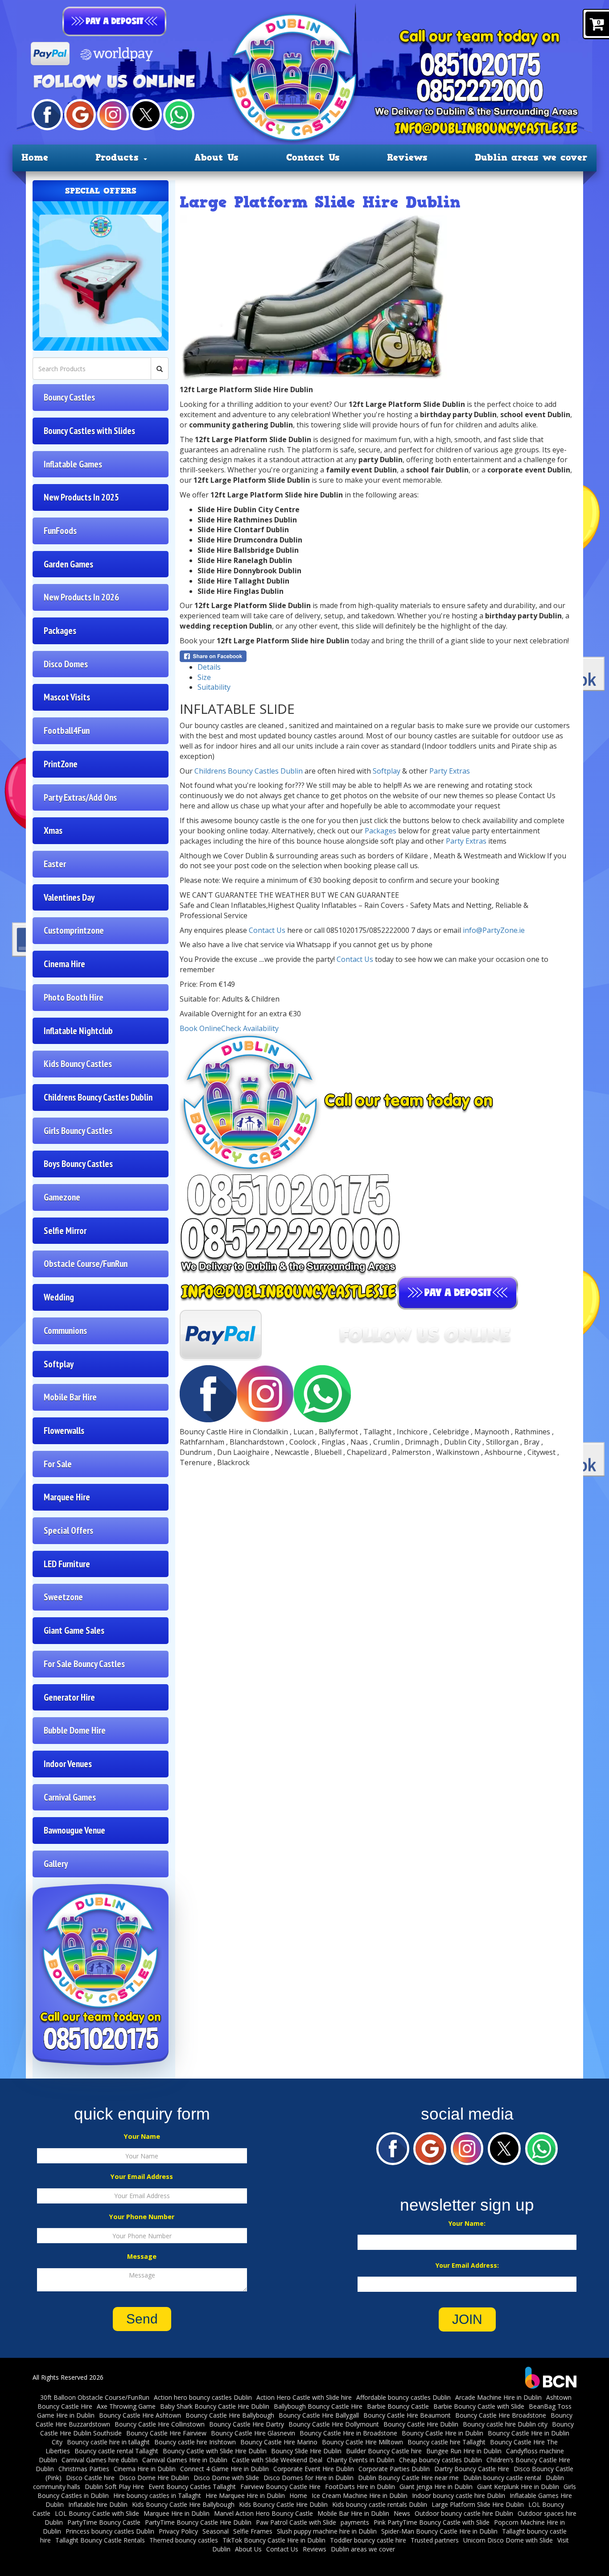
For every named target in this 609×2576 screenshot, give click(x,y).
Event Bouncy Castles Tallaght (192, 2487)
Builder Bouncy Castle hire (384, 2451)
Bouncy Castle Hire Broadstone (501, 2415)
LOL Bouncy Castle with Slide (97, 2513)
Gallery (56, 1864)
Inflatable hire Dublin (98, 2504)
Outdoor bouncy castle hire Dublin (464, 2513)
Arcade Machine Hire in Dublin (498, 2397)
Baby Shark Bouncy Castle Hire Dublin (215, 2406)
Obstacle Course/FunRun (86, 1264)
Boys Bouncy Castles (78, 1164)
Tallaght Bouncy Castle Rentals (100, 2540)
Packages (60, 631)
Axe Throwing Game (126, 2406)
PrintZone (61, 764)
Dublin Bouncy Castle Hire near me (408, 2478)
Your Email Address (142, 2176)
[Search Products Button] (160, 369)
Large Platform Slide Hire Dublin (478, 2504)
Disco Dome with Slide (226, 2478)
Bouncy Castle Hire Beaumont (407, 2415)
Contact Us (313, 157)
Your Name (142, 2136)
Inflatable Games (73, 464)
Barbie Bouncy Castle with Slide (479, 2406)
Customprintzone (74, 930)
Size (204, 677)
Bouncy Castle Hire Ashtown (140, 2415)
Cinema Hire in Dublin (145, 2469)
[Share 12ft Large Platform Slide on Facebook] (213, 655)
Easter (55, 864)
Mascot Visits (67, 697)
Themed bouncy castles (184, 2540)
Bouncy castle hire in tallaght (108, 2442)
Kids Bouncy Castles (78, 1064)
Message (142, 2256)
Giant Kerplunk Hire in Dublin (518, 2487)
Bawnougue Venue (74, 1830)
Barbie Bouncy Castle (398, 2406)
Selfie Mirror (65, 1231)
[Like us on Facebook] (47, 114)
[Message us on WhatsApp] (179, 114)
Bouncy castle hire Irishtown (195, 2442)
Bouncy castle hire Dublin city (505, 2424)
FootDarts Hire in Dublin (360, 2487)
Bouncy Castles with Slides (89, 431)
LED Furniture (67, 1564)
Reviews (407, 157)
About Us (216, 157)
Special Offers (68, 1530)
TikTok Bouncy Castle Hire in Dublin (274, 2540)
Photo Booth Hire (74, 997)
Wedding (59, 1297)
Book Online (200, 1028)
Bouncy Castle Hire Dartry (247, 2424)
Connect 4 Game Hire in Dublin (224, 2469)
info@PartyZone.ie (494, 930)
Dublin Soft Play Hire (114, 2487)
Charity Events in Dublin (361, 2460)
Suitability (214, 687)
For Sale (58, 1464)
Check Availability (250, 1028)
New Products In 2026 (81, 597)
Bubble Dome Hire (75, 1730)
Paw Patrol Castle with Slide (296, 2522)
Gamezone (62, 1197)
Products (119, 157)
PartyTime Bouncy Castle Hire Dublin (198, 2522)
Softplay (59, 1364)
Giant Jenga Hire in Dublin (436, 2487)
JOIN (467, 2319)
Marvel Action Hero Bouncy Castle (263, 2513)
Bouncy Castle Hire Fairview (166, 2433)
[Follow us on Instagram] (113, 114)
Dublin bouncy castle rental (502, 2478)
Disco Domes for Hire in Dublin (309, 2478)
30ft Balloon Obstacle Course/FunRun (95, 2397)
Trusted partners (435, 2540)
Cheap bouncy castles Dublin (440, 2460)
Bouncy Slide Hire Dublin (306, 2451)
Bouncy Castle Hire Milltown (362, 2442)
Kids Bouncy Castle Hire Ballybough (183, 2504)
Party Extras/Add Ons (80, 797)
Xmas (53, 830)
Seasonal (216, 2531)
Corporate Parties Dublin (394, 2469)
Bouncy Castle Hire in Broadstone (348, 2433)
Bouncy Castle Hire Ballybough (230, 2415)
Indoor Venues (68, 1764)
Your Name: (467, 2223)
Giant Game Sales (74, 1630)
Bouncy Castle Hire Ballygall (319, 2415)
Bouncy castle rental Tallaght (116, 2451)
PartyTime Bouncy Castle (104, 2522)
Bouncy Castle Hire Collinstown (160, 2424)
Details (209, 667)
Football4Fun (67, 731)
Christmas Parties (84, 2469)
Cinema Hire (64, 964)
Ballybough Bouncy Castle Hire (318, 2406)
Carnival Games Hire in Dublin (185, 2460)
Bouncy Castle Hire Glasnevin (253, 2433)
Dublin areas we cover (531, 157)
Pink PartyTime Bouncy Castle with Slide (432, 2522)
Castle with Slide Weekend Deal (277, 2460)
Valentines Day (69, 897)
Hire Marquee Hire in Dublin (245, 2495)
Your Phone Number (142, 2217)
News (402, 2513)
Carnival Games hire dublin (100, 2460)
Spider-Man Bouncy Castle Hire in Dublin (439, 2531)
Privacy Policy (178, 2531)
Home (35, 157)
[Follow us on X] (146, 114)
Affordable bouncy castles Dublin (403, 2397)
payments (355, 2522)
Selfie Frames (253, 2531)
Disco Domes (66, 664)
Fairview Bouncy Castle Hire (280, 2487)
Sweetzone (63, 1597)
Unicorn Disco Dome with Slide (508, 2540)
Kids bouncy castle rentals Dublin (380, 2504)
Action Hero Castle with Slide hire (304, 2397)
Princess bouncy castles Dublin (110, 2531)
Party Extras (450, 771)
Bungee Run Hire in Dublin (464, 2451)
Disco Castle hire (90, 2478)
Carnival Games (70, 1797)
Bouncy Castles (69, 397)
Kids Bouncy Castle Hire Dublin (283, 2504)
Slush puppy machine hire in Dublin (327, 2531)
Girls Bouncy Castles (78, 1131)
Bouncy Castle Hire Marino (279, 2442)
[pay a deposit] (115, 21)
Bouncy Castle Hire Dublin (421, 2424)
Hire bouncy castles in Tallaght (157, 2495)
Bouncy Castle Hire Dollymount (334, 2424)
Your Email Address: (467, 2265)
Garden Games (68, 564)
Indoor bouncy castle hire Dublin (459, 2495)
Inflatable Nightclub (78, 1031)
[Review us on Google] (80, 114)
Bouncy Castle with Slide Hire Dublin (215, 2451)
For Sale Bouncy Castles (84, 1664)
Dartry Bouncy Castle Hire (472, 2469)
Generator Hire (69, 1697)
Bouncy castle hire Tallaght (446, 2442)
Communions (65, 1331)
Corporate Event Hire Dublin (314, 2469)
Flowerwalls (64, 1431)
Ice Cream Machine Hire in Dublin (360, 2495)
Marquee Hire (67, 1497)
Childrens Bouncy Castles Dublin (98, 1097)
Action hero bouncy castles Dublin (203, 2397)
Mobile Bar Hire (70, 1397)
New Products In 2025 (81, 497)
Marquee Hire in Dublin (177, 2513)
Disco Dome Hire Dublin (154, 2478)
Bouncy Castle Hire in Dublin (442, 2433)
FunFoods (60, 531)
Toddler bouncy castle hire (368, 2540)
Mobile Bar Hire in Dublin (353, 2513)
